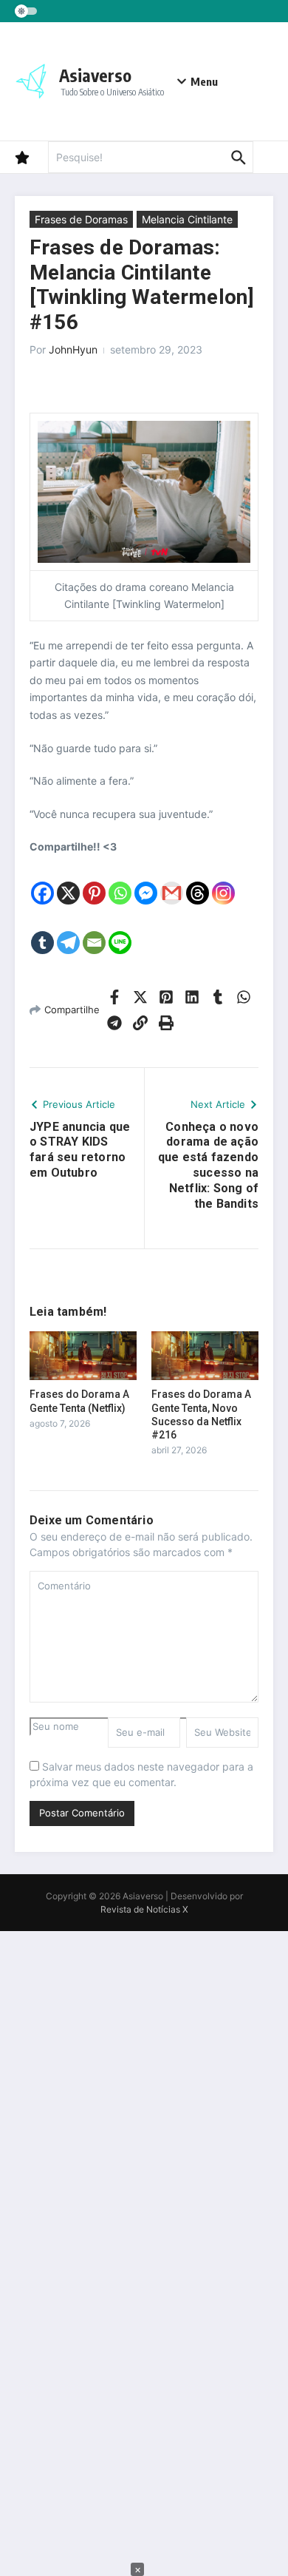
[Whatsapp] (120, 881)
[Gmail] (172, 881)
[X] (68, 881)
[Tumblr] (42, 931)
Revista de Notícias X (144, 1909)
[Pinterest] (94, 881)
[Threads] (198, 881)
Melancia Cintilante (187, 219)
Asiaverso (95, 75)
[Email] (94, 931)
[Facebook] (42, 881)
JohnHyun (73, 349)
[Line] (120, 931)
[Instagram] (223, 881)
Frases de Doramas (81, 219)
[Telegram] (68, 931)
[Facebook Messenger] (146, 881)
